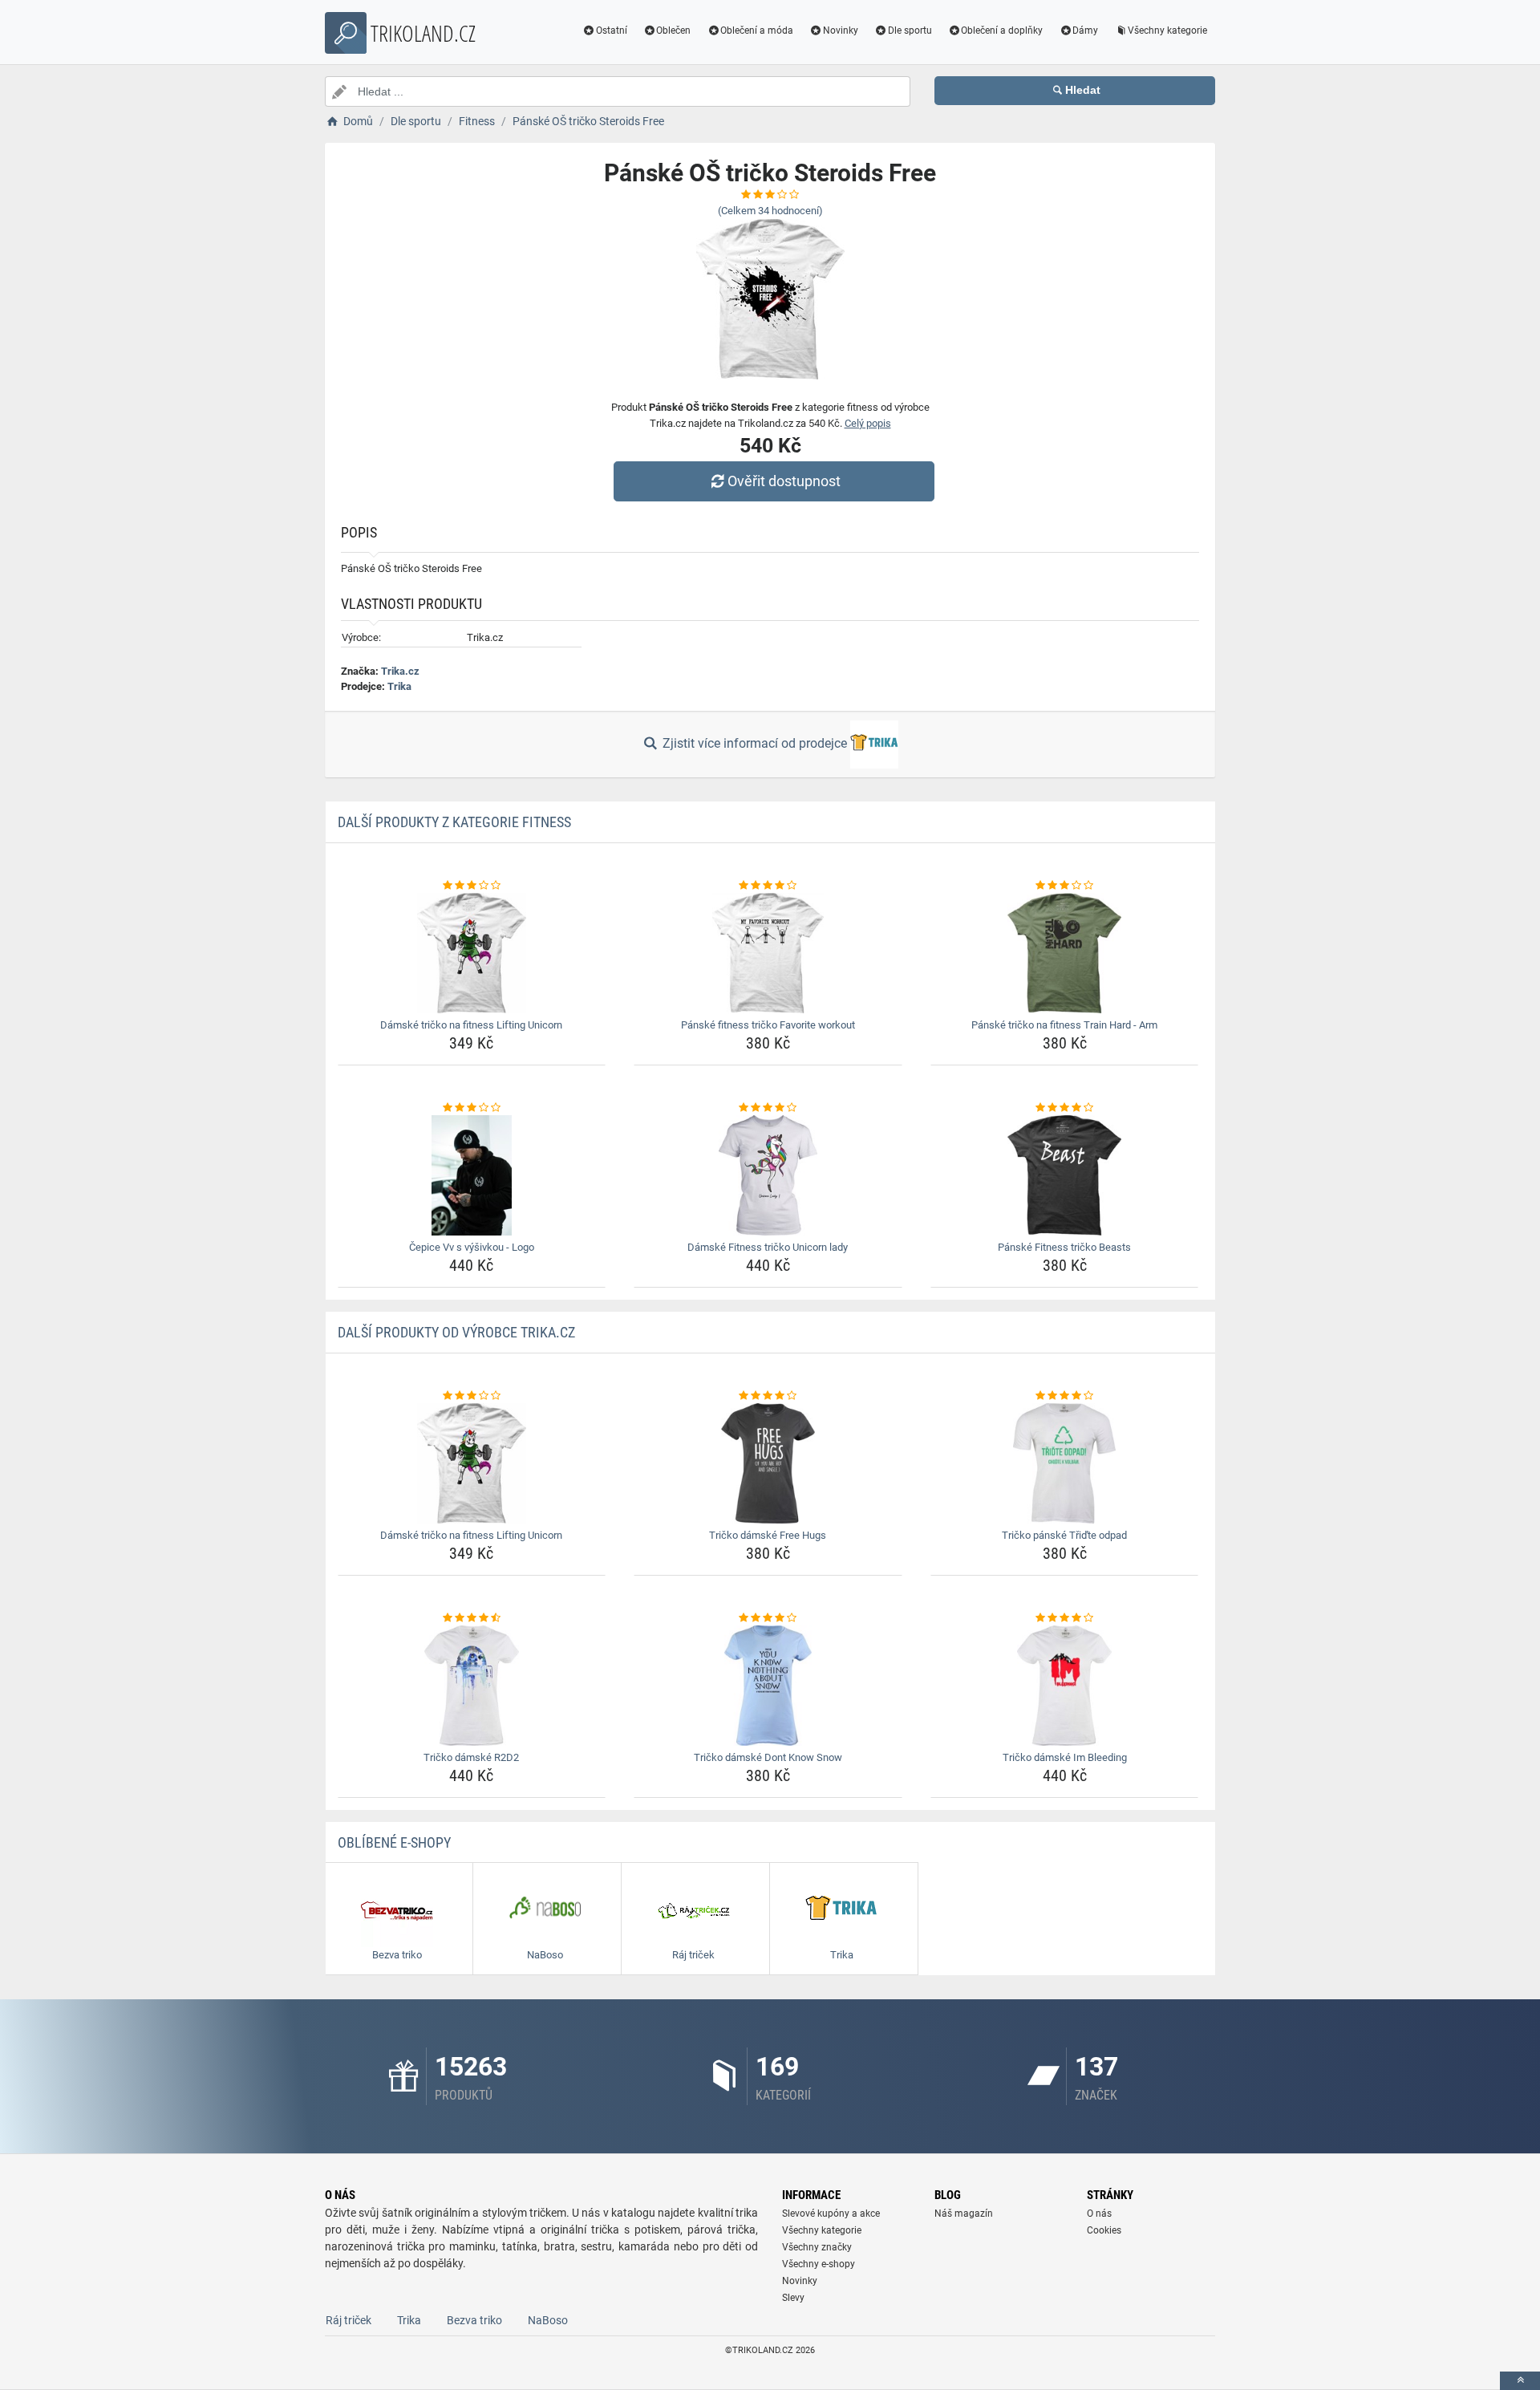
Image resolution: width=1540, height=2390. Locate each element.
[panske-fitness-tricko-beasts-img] (1065, 1175)
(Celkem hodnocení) (770, 211)
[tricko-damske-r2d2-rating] (472, 1618)
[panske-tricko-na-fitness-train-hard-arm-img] (1065, 953)
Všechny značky (817, 2247)
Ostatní (612, 30)
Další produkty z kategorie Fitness (454, 822)
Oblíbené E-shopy (394, 1842)
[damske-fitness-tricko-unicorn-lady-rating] (768, 1108)
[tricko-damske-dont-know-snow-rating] (768, 1618)
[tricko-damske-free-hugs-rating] (768, 1396)
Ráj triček (349, 2320)
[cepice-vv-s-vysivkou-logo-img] (472, 1175)
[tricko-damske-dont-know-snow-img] (768, 1686)
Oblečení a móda (757, 30)
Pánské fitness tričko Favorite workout (768, 1025)
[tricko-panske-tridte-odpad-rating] (1065, 1396)
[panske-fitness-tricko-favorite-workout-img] (768, 953)
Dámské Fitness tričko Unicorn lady (768, 1247)
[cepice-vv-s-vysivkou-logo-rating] (472, 1108)
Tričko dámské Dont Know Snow (768, 1757)
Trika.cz (400, 671)
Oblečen (673, 30)
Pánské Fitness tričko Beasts (1064, 1247)
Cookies (1104, 2230)
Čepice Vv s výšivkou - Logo (472, 1247)
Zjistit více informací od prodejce (755, 743)
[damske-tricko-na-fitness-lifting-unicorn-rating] (472, 886)
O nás (1099, 2213)
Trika (399, 686)
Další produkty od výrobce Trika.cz (456, 1332)
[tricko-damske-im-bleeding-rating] (1065, 1618)
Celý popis (868, 423)
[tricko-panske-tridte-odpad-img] (1065, 1463)
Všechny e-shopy (819, 2264)
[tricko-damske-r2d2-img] (472, 1686)
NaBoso (548, 2320)
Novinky (841, 30)
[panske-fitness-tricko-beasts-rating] (1065, 1108)
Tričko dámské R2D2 (471, 1757)
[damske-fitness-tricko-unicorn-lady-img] (768, 1175)
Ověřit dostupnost (784, 481)
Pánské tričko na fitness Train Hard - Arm (1064, 1025)
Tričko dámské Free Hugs (768, 1535)
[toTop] (1520, 2381)
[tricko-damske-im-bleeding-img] (1065, 1686)
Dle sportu (910, 30)
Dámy (1085, 30)
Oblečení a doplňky (1002, 30)
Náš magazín (964, 2213)
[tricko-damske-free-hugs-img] (768, 1463)
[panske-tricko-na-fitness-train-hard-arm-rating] (1065, 886)
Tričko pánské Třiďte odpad (1064, 1535)
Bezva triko (474, 2320)
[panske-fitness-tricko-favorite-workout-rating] (768, 886)
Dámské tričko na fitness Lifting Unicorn (471, 1025)
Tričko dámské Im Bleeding (1065, 1757)
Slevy (793, 2298)
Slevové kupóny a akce (831, 2213)
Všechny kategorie (1167, 30)
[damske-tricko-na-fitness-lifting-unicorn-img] (472, 953)
